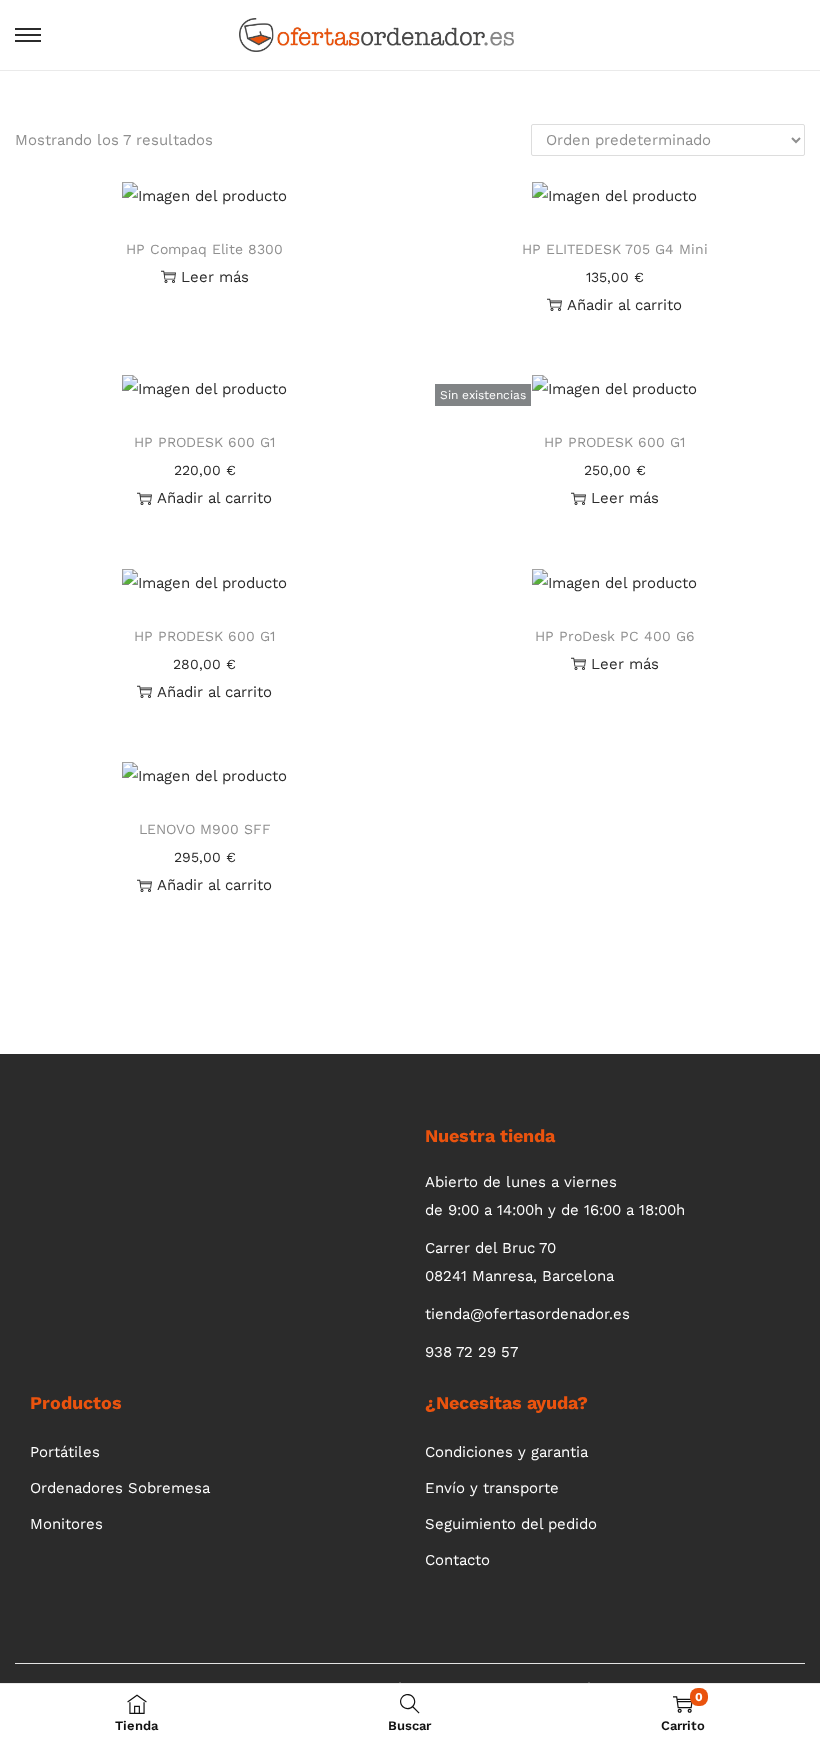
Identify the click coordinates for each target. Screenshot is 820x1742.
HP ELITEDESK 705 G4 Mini (615, 249)
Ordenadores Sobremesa (120, 1488)
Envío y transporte (492, 1488)
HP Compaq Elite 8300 (204, 249)
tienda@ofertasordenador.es (527, 1314)
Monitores (66, 1524)
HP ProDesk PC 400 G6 (615, 636)
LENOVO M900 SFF (205, 829)
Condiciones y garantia (506, 1452)
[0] (778, 35)
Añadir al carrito (624, 305)
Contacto (457, 1560)
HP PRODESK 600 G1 (204, 442)
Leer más (215, 277)
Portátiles (65, 1452)
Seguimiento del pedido (511, 1524)
